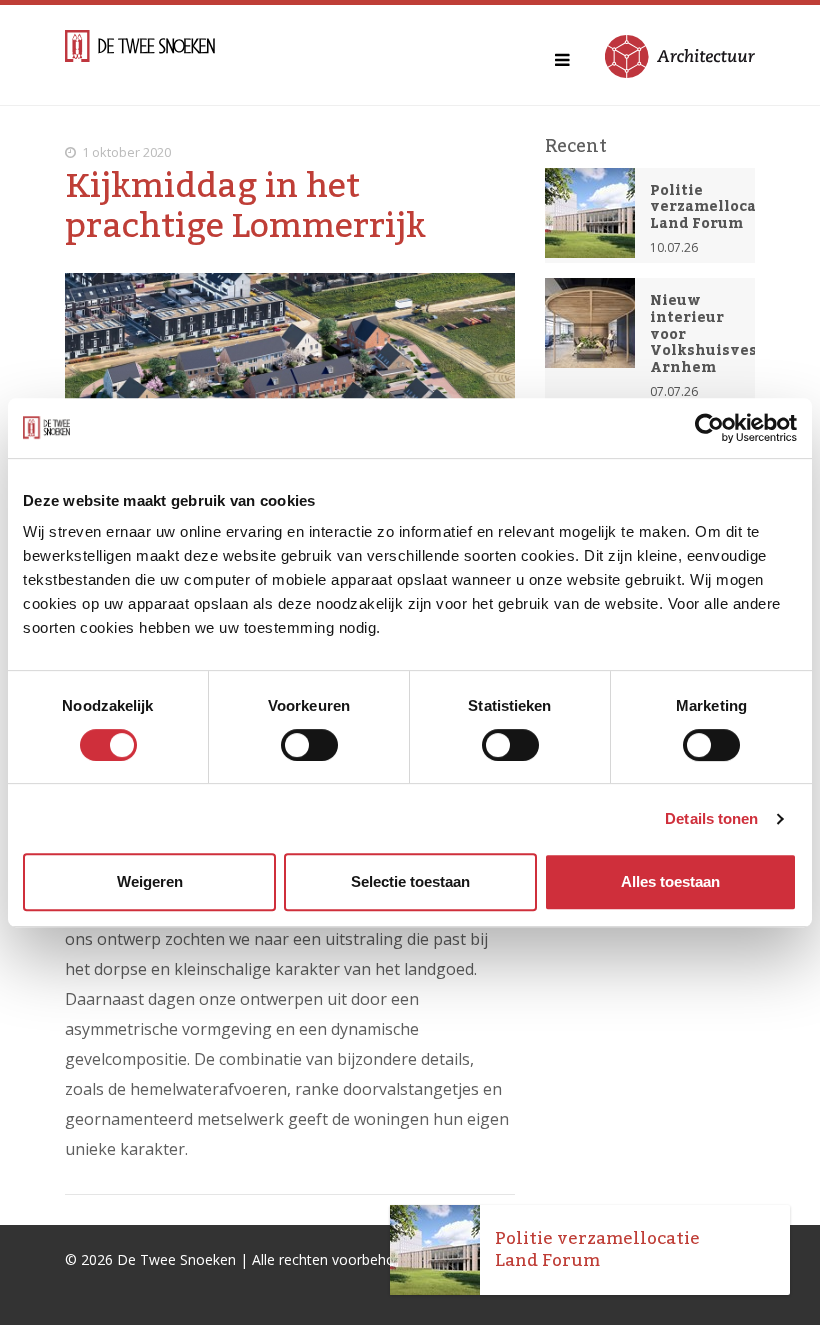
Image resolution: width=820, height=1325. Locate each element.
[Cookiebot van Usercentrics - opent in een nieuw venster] (709, 428)
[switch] (309, 745)
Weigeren (150, 881)
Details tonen (711, 818)
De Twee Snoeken (176, 1259)
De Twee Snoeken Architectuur (140, 55)
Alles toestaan (670, 881)
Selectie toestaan (410, 881)
